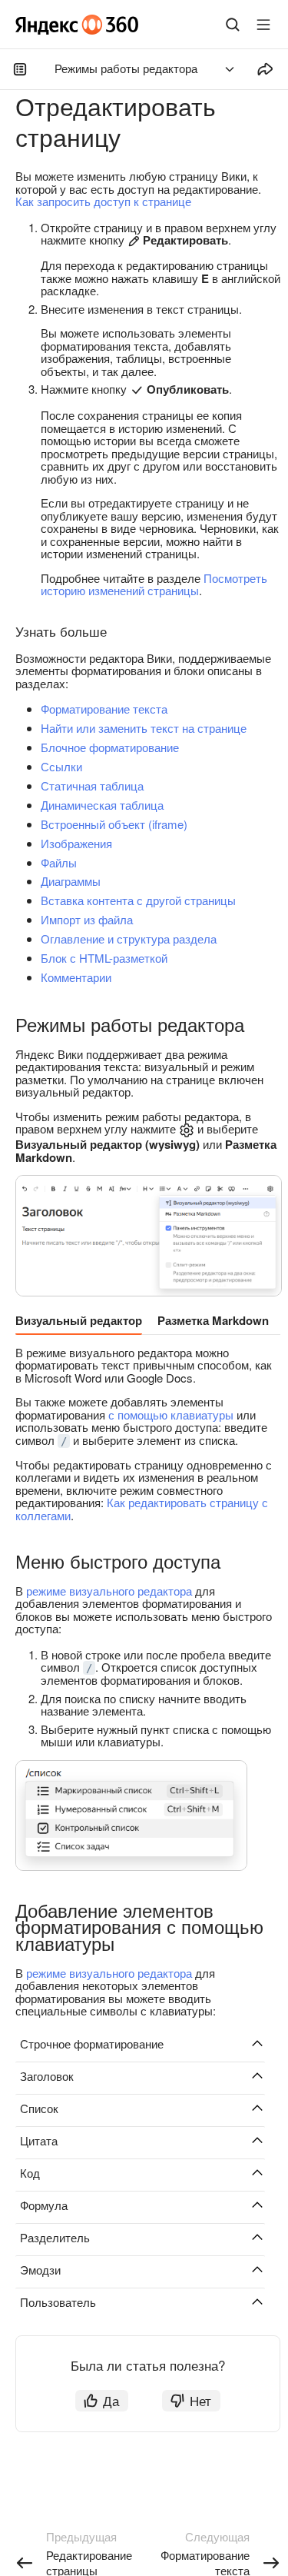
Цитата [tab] (39, 2140)
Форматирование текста (104, 709)
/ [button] (64, 1441)
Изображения (76, 843)
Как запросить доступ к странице (103, 201)
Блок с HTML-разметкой (104, 958)
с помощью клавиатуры (171, 1414)
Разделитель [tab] (55, 2237)
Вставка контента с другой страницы (138, 900)
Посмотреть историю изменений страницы (154, 584)
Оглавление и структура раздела (129, 939)
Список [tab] (39, 2108)
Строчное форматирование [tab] (92, 2043)
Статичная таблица (92, 785)
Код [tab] (30, 2173)
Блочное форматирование (110, 747)
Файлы (59, 862)
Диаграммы (71, 881)
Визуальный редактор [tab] (79, 1320)
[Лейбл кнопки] (263, 25)
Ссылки (61, 766)
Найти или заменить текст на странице (144, 728)
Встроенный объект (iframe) (114, 824)
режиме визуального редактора (109, 1591)
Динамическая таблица (102, 805)
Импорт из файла (87, 919)
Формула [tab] (44, 2205)
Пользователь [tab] (58, 2302)
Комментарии (76, 977)
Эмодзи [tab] (40, 2270)
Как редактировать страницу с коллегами (142, 1509)
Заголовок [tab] (47, 2076)
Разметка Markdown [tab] (213, 1320)
